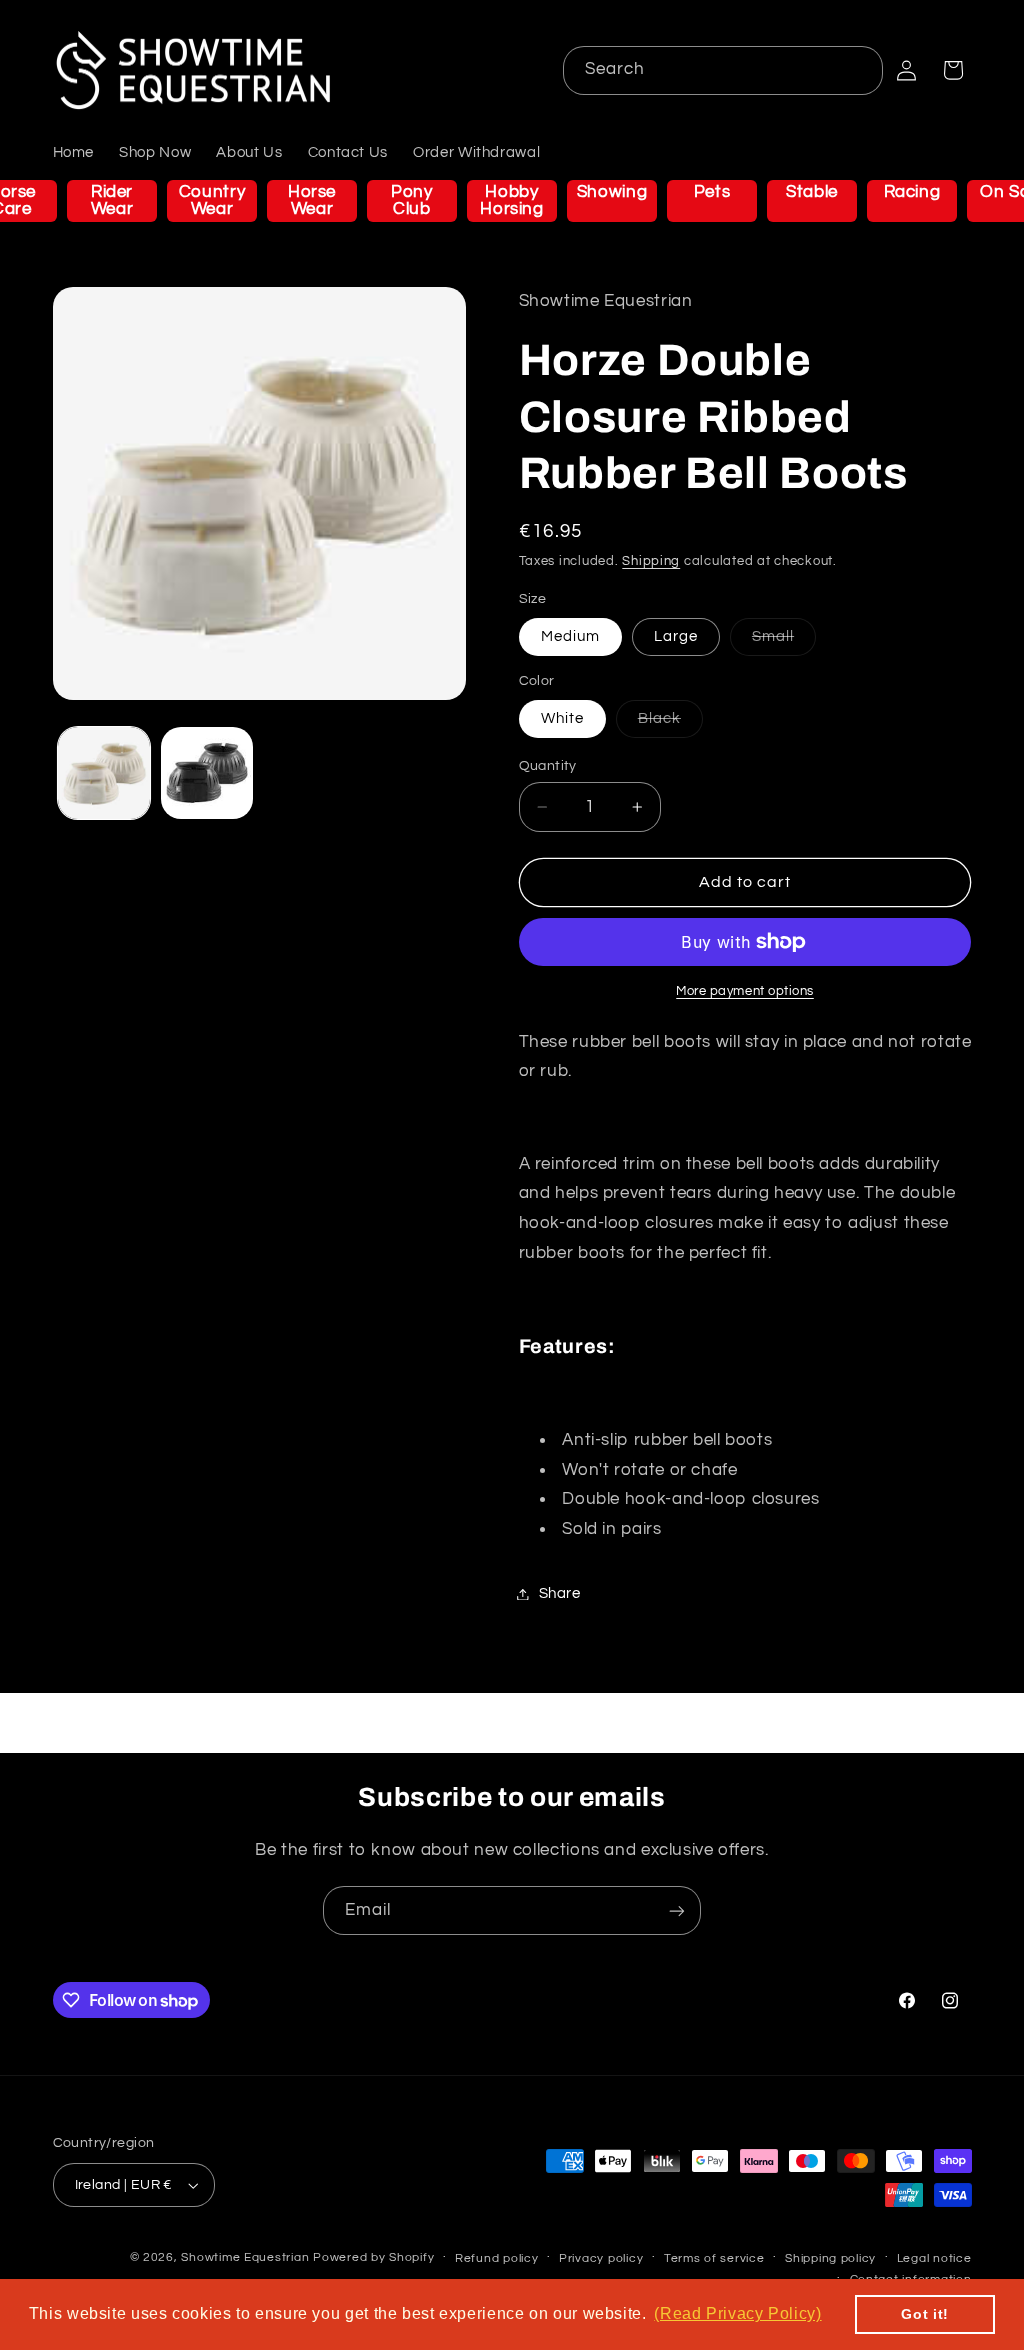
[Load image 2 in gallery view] (207, 773)
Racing (912, 192)
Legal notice (934, 2258)
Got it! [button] (924, 2314)
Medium (570, 636)
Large (676, 636)
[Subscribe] (677, 1910)
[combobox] (723, 70)
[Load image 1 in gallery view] (104, 773)
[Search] (859, 70)
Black (670, 724)
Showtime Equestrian (245, 2257)
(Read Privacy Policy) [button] (737, 2313)
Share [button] (560, 1593)
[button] (953, 70)
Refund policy (497, 2258)
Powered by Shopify (373, 2257)
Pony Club (412, 200)
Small (784, 642)
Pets (712, 192)
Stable (812, 192)
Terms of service (714, 2258)
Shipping (651, 561)
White (562, 718)
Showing (612, 192)
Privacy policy (601, 2258)
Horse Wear (312, 200)
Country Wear (212, 200)
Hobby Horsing (511, 200)
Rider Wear (112, 200)
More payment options (745, 991)
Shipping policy (830, 2258)
